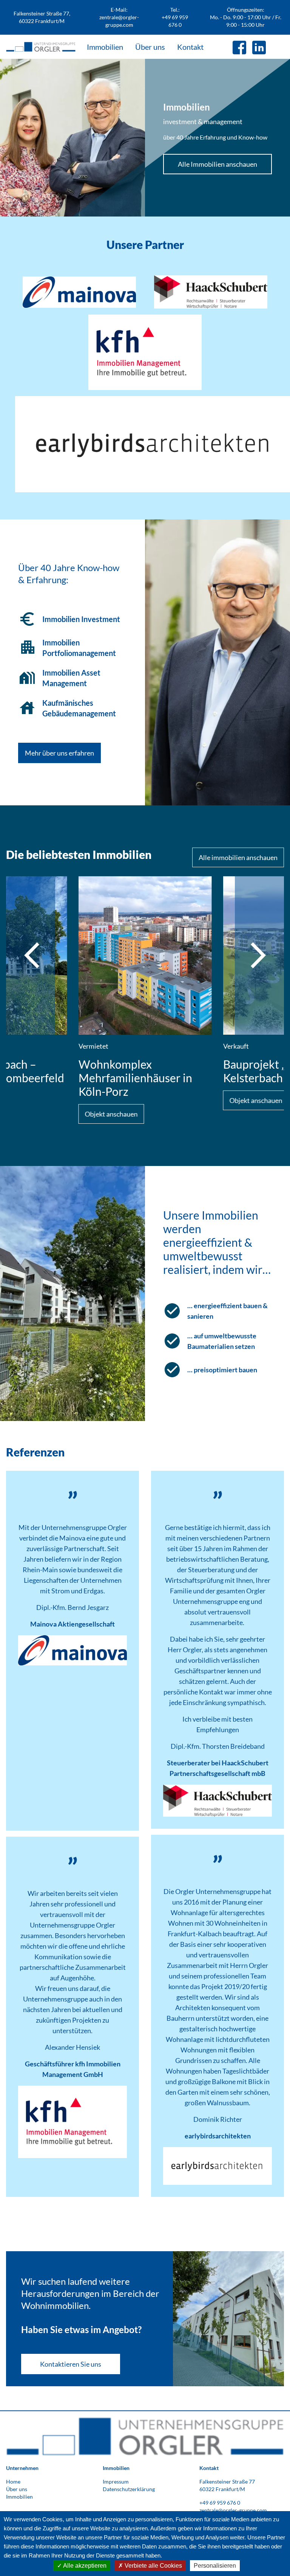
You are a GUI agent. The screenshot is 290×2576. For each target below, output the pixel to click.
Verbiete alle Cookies (153, 2566)
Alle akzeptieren (84, 2566)
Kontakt (190, 47)
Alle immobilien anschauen (238, 857)
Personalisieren (215, 2566)
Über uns (150, 47)
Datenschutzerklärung (129, 2489)
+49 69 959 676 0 (220, 2503)
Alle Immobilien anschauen (217, 164)
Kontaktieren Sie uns (71, 2364)
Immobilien (105, 47)
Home (13, 2482)
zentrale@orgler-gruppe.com (233, 2510)
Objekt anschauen (111, 1114)
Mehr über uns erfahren (59, 753)
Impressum (116, 2482)
